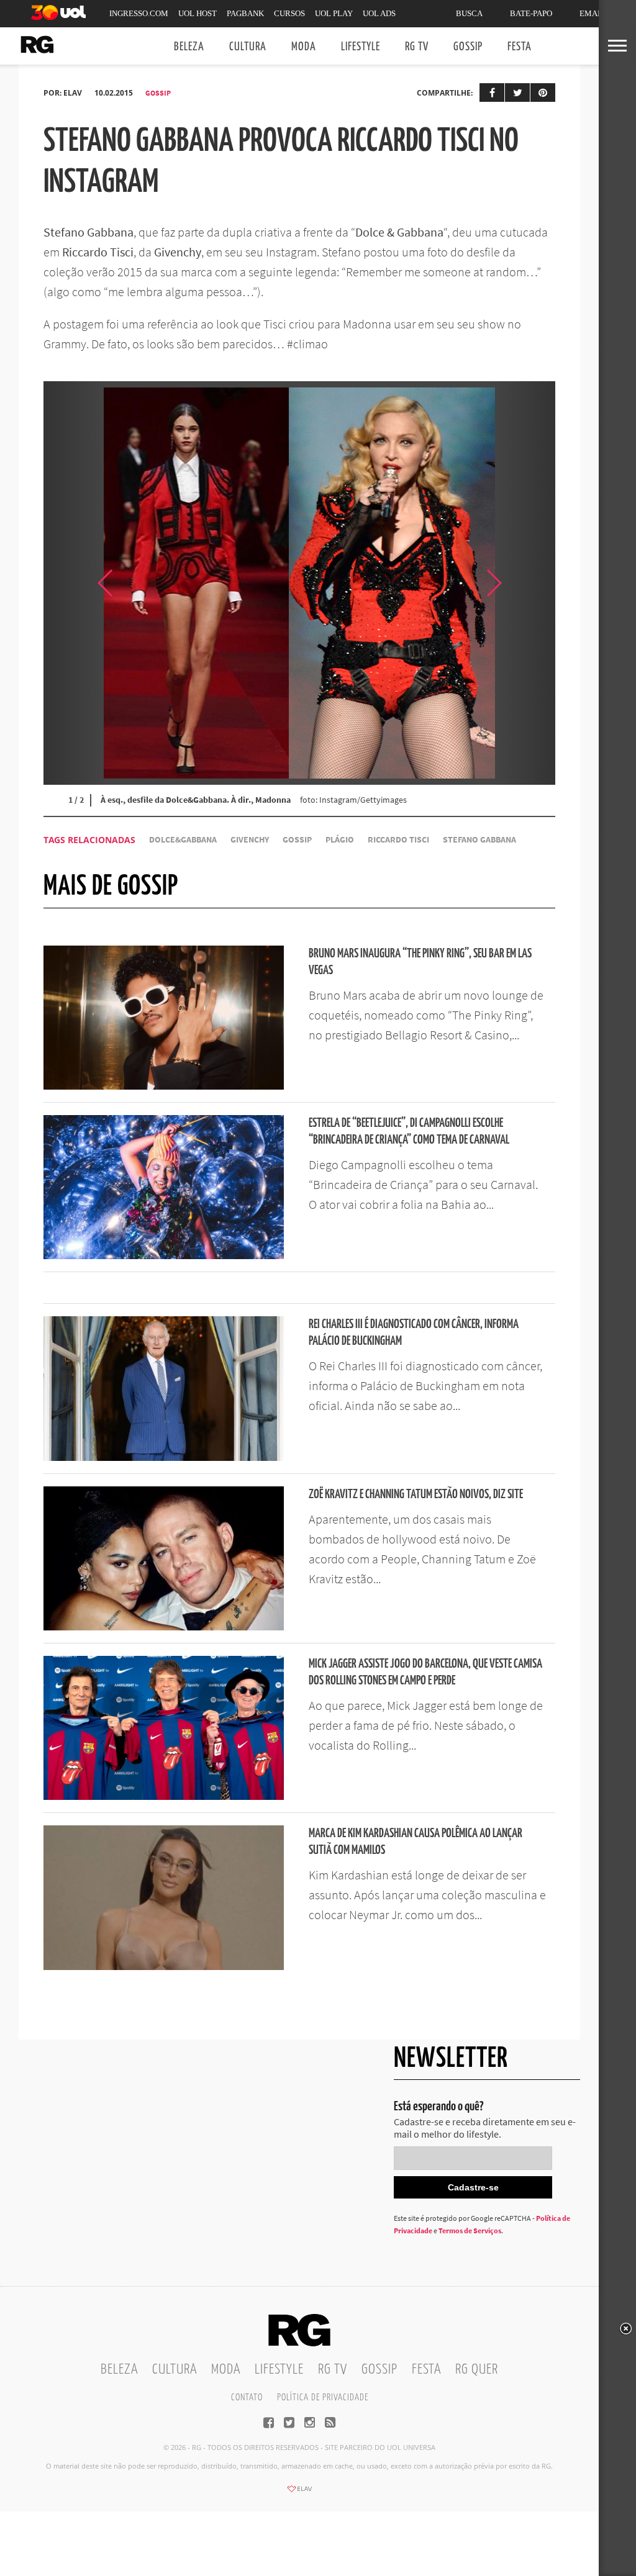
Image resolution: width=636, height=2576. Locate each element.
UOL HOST (198, 13)
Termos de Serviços (470, 2230)
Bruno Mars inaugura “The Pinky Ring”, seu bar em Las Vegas (420, 962)
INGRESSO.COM (139, 13)
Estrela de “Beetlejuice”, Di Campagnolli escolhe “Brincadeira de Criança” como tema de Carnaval (409, 1132)
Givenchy (250, 840)
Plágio (340, 840)
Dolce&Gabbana (183, 840)
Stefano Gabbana (479, 840)
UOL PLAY (334, 13)
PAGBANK (245, 13)
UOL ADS (379, 13)
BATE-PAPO (531, 13)
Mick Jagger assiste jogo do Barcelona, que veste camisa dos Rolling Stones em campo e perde (425, 1673)
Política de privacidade (323, 2397)
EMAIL (592, 13)
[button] (524, 583)
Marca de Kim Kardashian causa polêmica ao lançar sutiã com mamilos (416, 1842)
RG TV (417, 47)
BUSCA (469, 13)
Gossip (468, 47)
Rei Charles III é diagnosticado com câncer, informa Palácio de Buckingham (414, 1333)
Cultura (248, 47)
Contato (247, 2397)
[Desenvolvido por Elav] (299, 2493)
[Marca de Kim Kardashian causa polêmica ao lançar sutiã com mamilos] (164, 1966)
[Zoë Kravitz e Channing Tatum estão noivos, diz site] (164, 1627)
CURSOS (289, 13)
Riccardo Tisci (398, 840)
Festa (520, 47)
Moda (304, 47)
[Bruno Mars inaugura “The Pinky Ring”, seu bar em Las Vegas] (164, 1086)
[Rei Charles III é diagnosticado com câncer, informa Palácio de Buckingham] (164, 1457)
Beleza (189, 47)
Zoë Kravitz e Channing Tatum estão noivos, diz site (416, 1495)
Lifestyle (361, 47)
